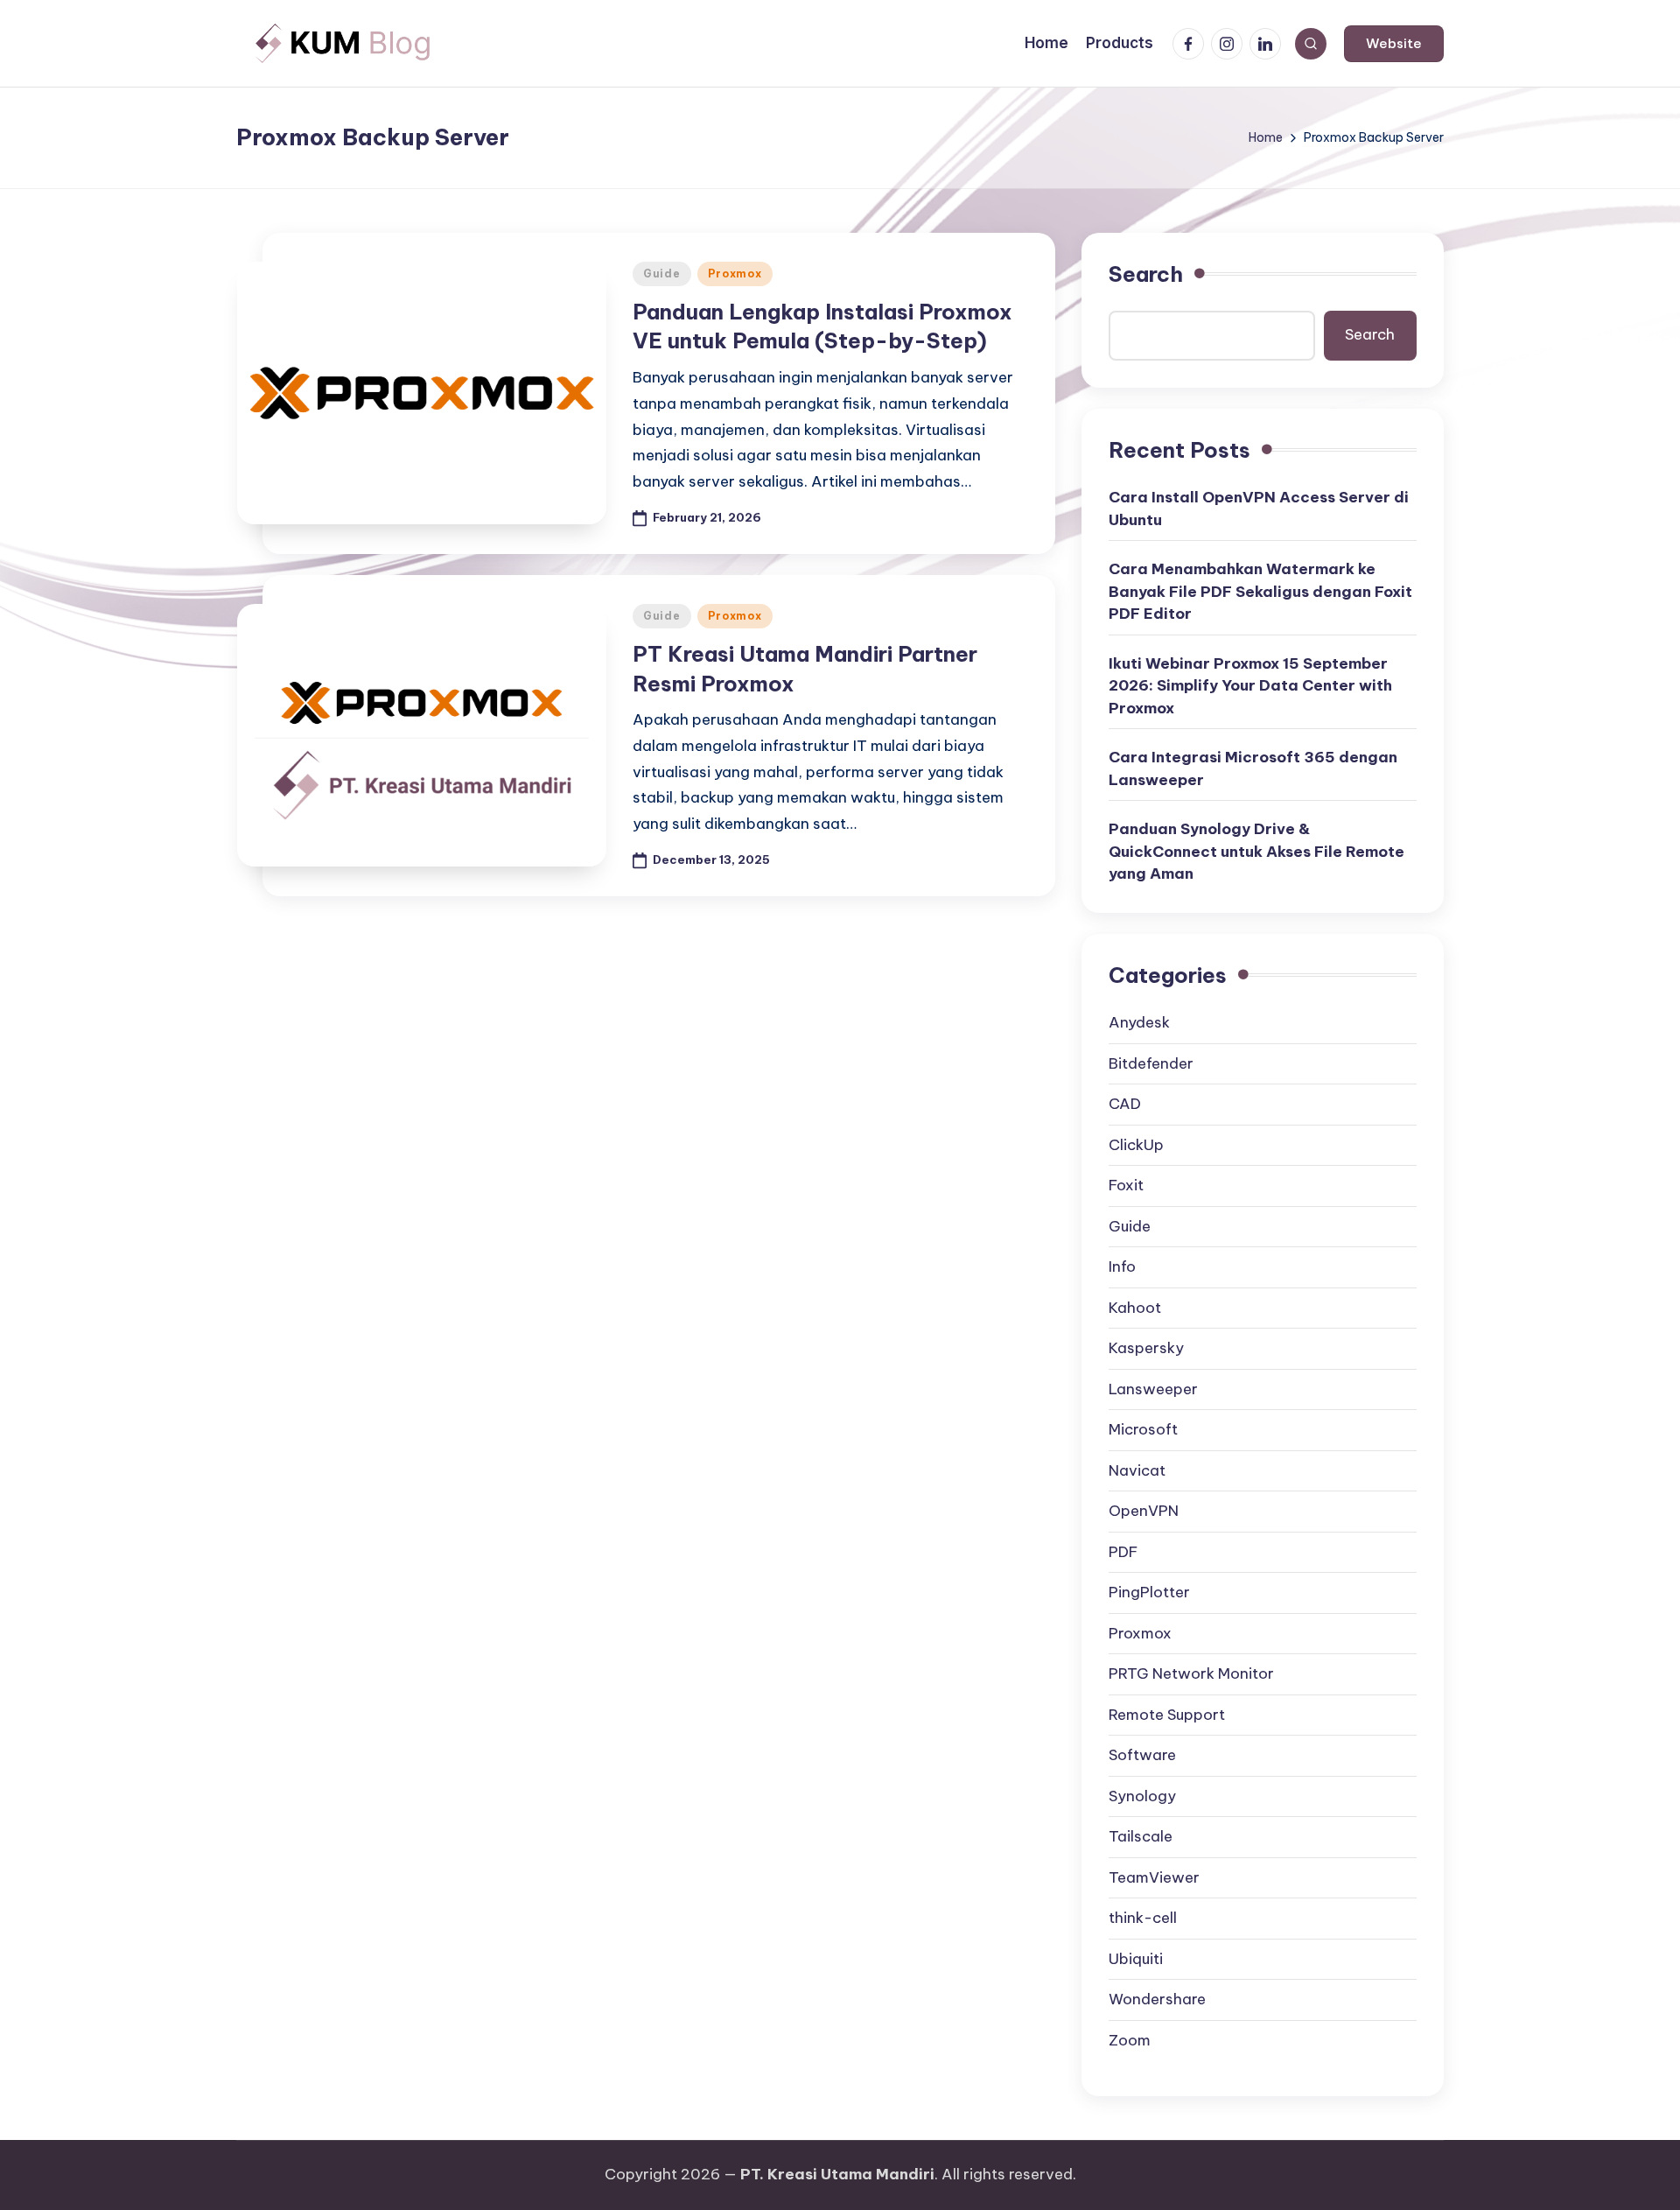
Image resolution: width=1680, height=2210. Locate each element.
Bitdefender (1151, 1063)
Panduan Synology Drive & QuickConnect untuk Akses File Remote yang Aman (1256, 851)
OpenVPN (1144, 1511)
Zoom (1130, 2040)
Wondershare (1157, 1999)
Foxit (1126, 1185)
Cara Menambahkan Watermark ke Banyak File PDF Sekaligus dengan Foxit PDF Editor (1260, 591)
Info (1122, 1266)
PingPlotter (1149, 1592)
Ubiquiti (1136, 1959)
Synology (1142, 1796)
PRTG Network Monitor (1191, 1673)
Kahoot (1135, 1308)
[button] (1394, 44)
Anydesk (1139, 1022)
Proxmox (735, 274)
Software (1142, 1755)
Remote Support (1167, 1715)
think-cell (1143, 1918)
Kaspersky (1146, 1348)
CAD (1125, 1104)
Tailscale (1141, 1836)
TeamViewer (1154, 1877)
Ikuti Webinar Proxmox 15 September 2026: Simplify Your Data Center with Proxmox (1250, 686)
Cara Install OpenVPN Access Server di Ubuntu (1259, 509)
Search (1146, 274)
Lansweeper (1153, 1389)
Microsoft (1143, 1429)
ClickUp (1136, 1145)
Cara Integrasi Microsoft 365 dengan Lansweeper (1253, 768)
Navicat (1137, 1470)
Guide (662, 274)
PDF (1123, 1552)
